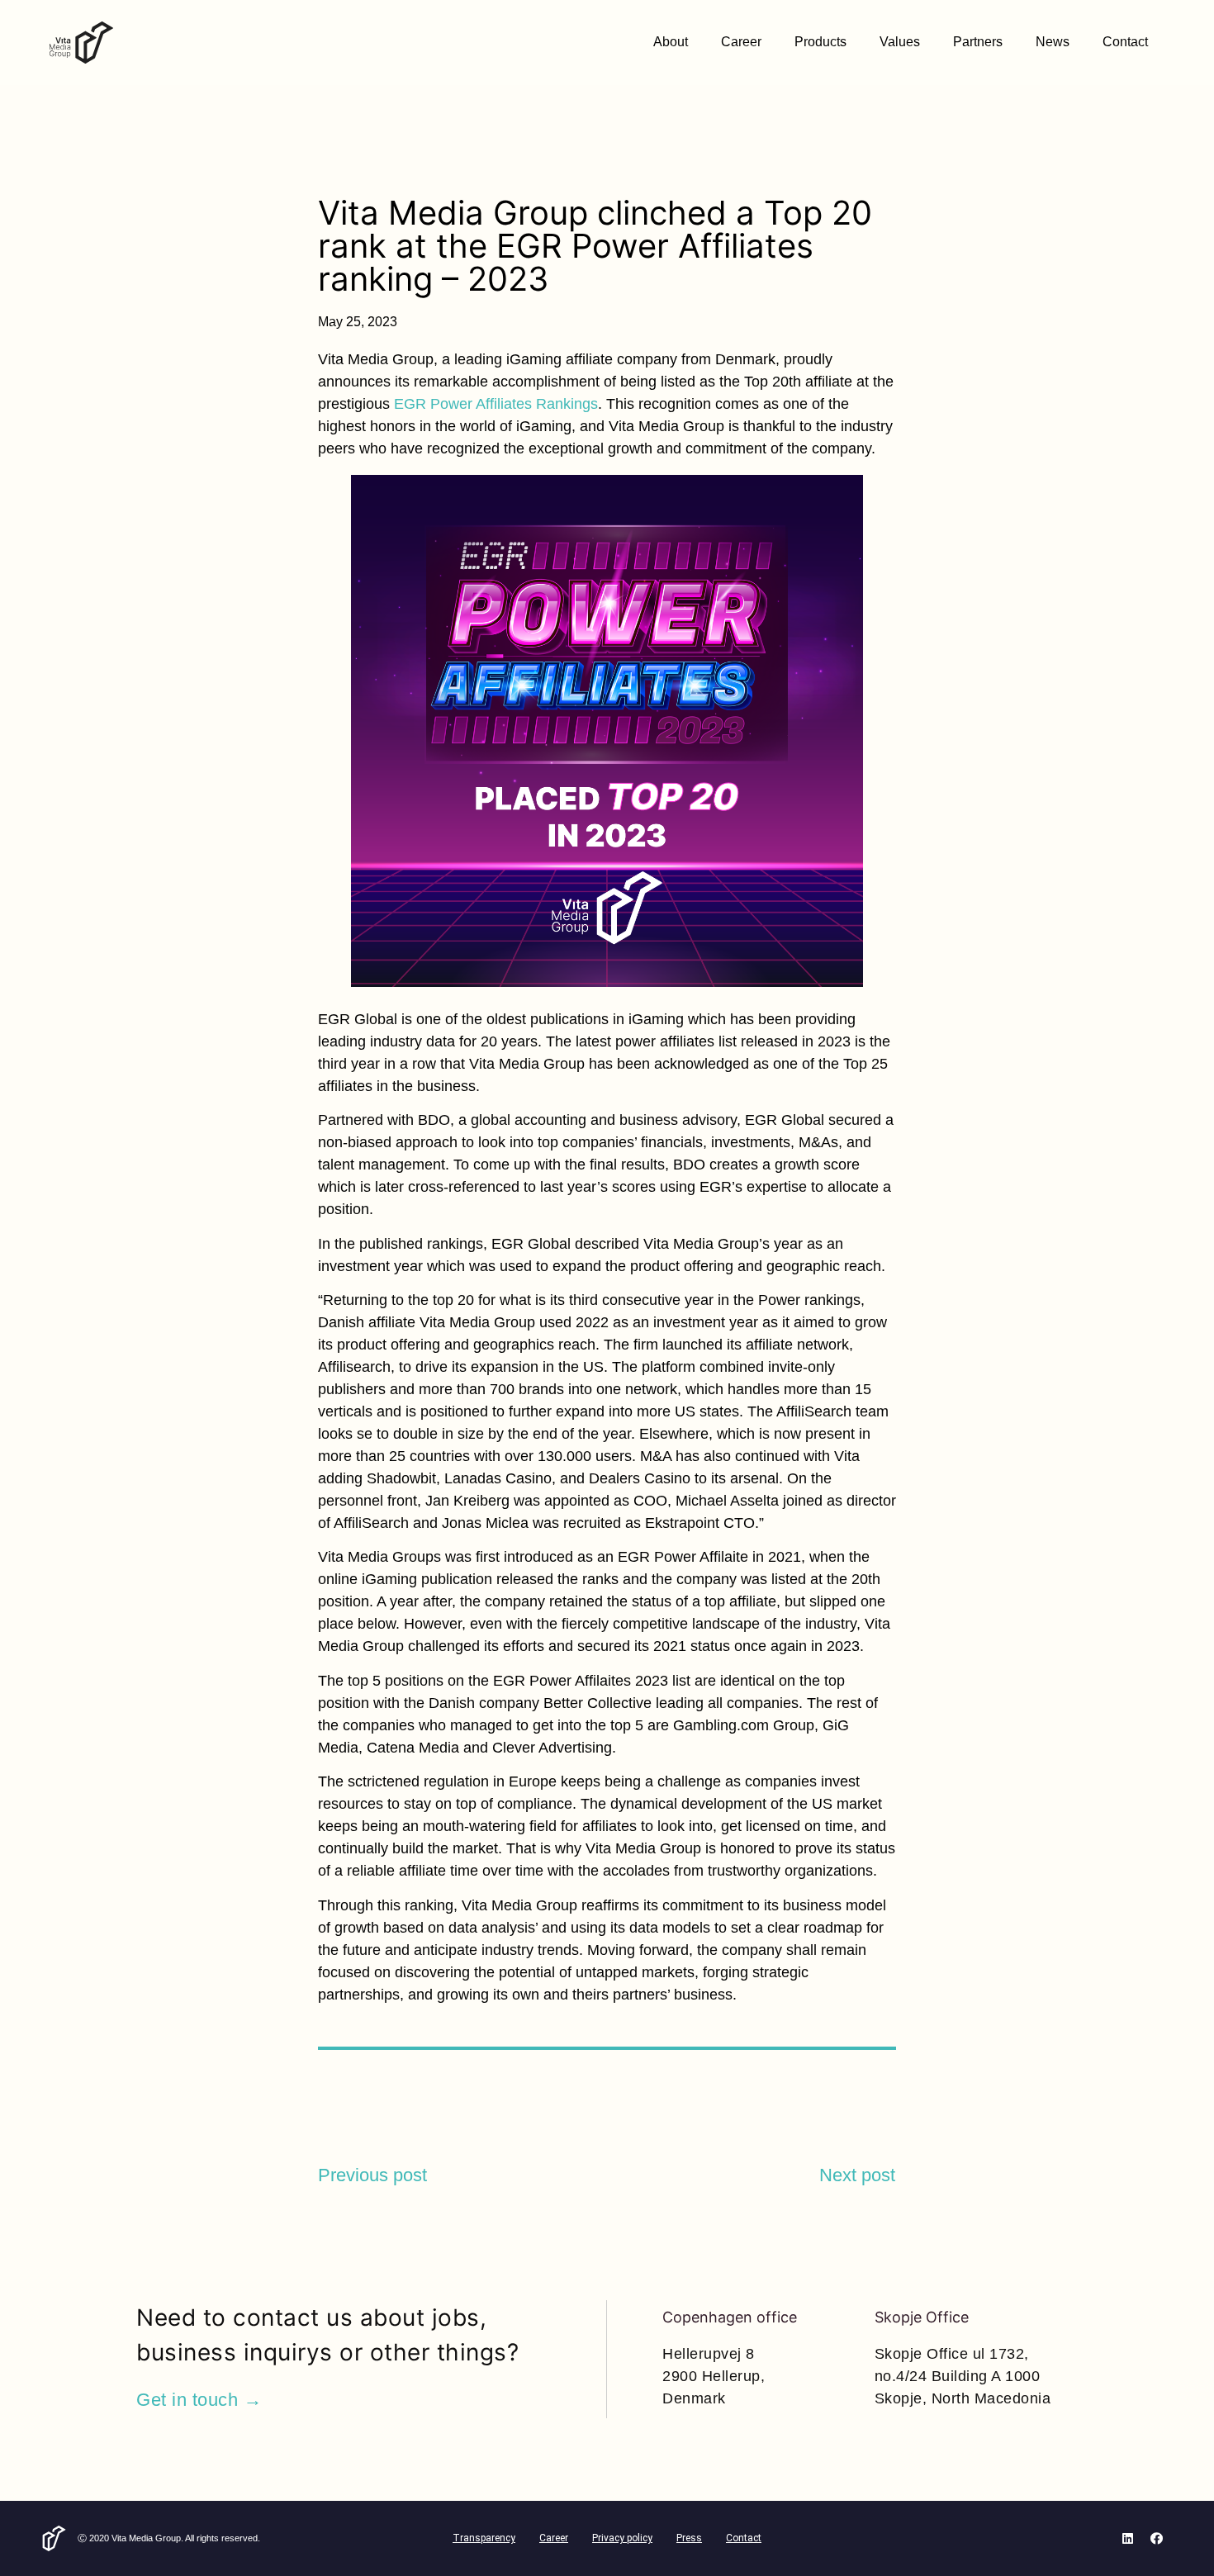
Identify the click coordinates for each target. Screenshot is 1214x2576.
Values (900, 42)
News (1053, 42)
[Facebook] (1156, 2538)
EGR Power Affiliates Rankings (496, 404)
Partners (978, 42)
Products (820, 42)
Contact (1125, 42)
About (671, 42)
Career (741, 42)
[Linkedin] (1127, 2538)
